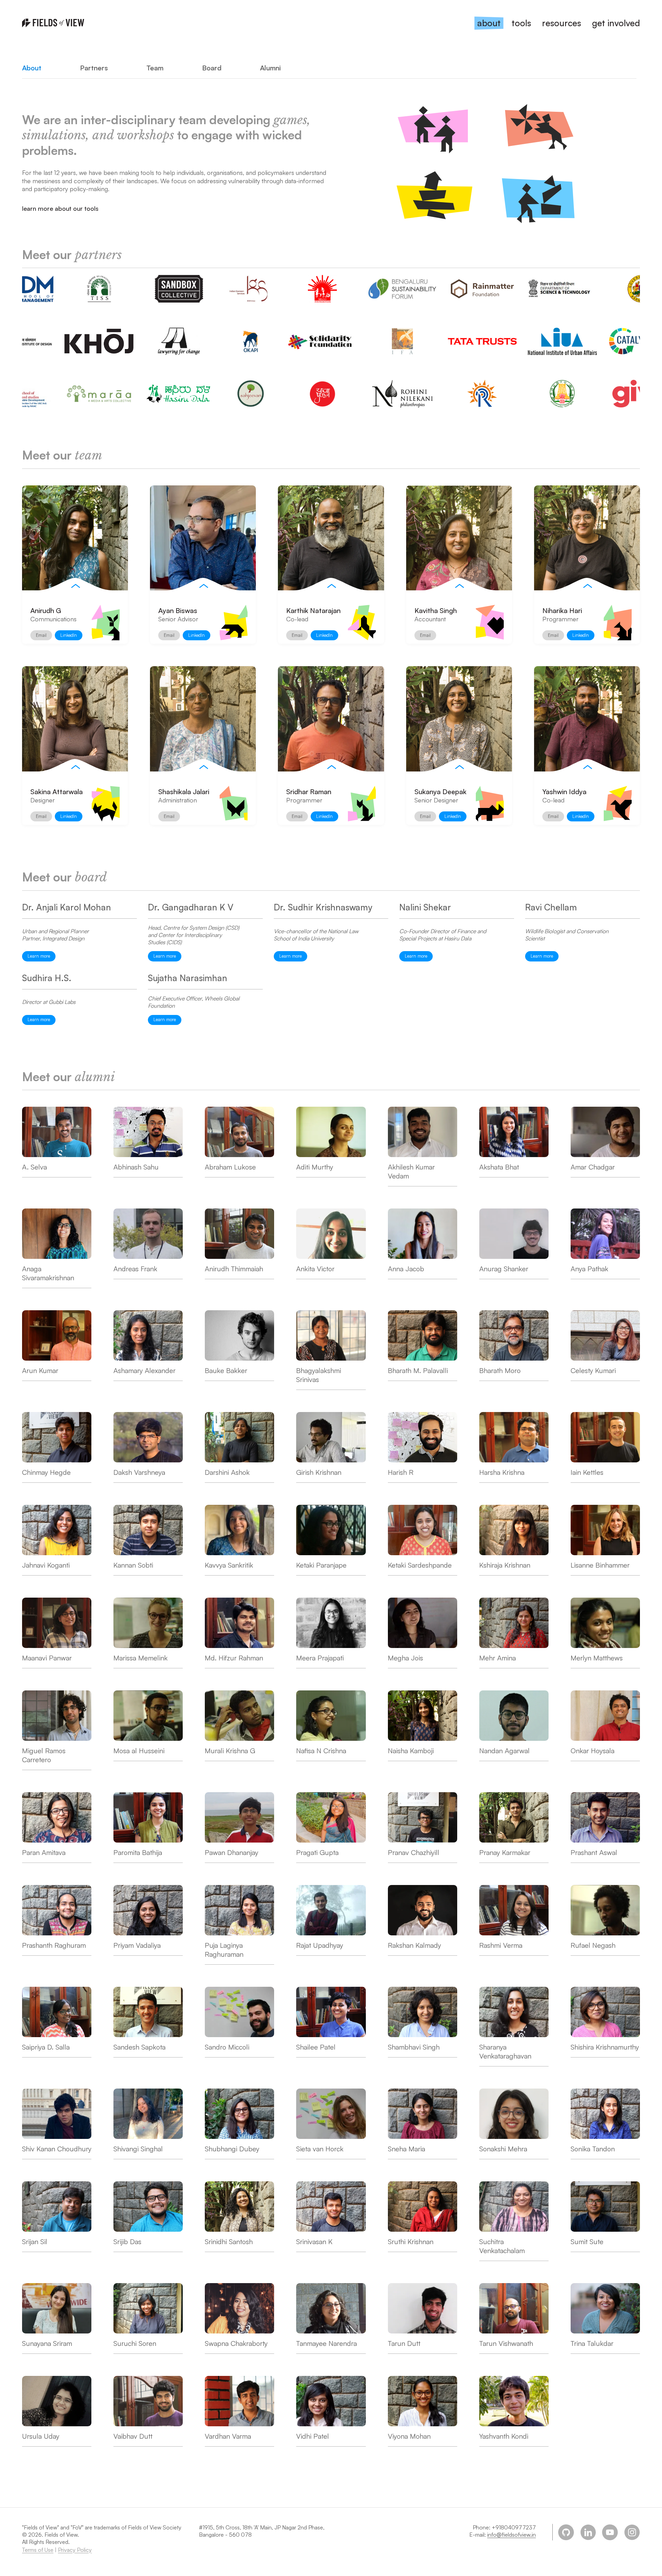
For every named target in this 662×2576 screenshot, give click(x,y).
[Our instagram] (632, 2532)
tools (521, 23)
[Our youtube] (610, 2532)
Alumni (270, 68)
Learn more (39, 956)
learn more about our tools (60, 208)
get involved (616, 23)
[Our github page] (566, 2532)
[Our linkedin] (588, 2532)
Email (41, 635)
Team (155, 68)
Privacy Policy (75, 2550)
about (489, 23)
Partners (94, 68)
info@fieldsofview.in (511, 2535)
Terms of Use (38, 2550)
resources (561, 23)
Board (212, 68)
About (32, 68)
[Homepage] (53, 23)
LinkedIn (69, 635)
